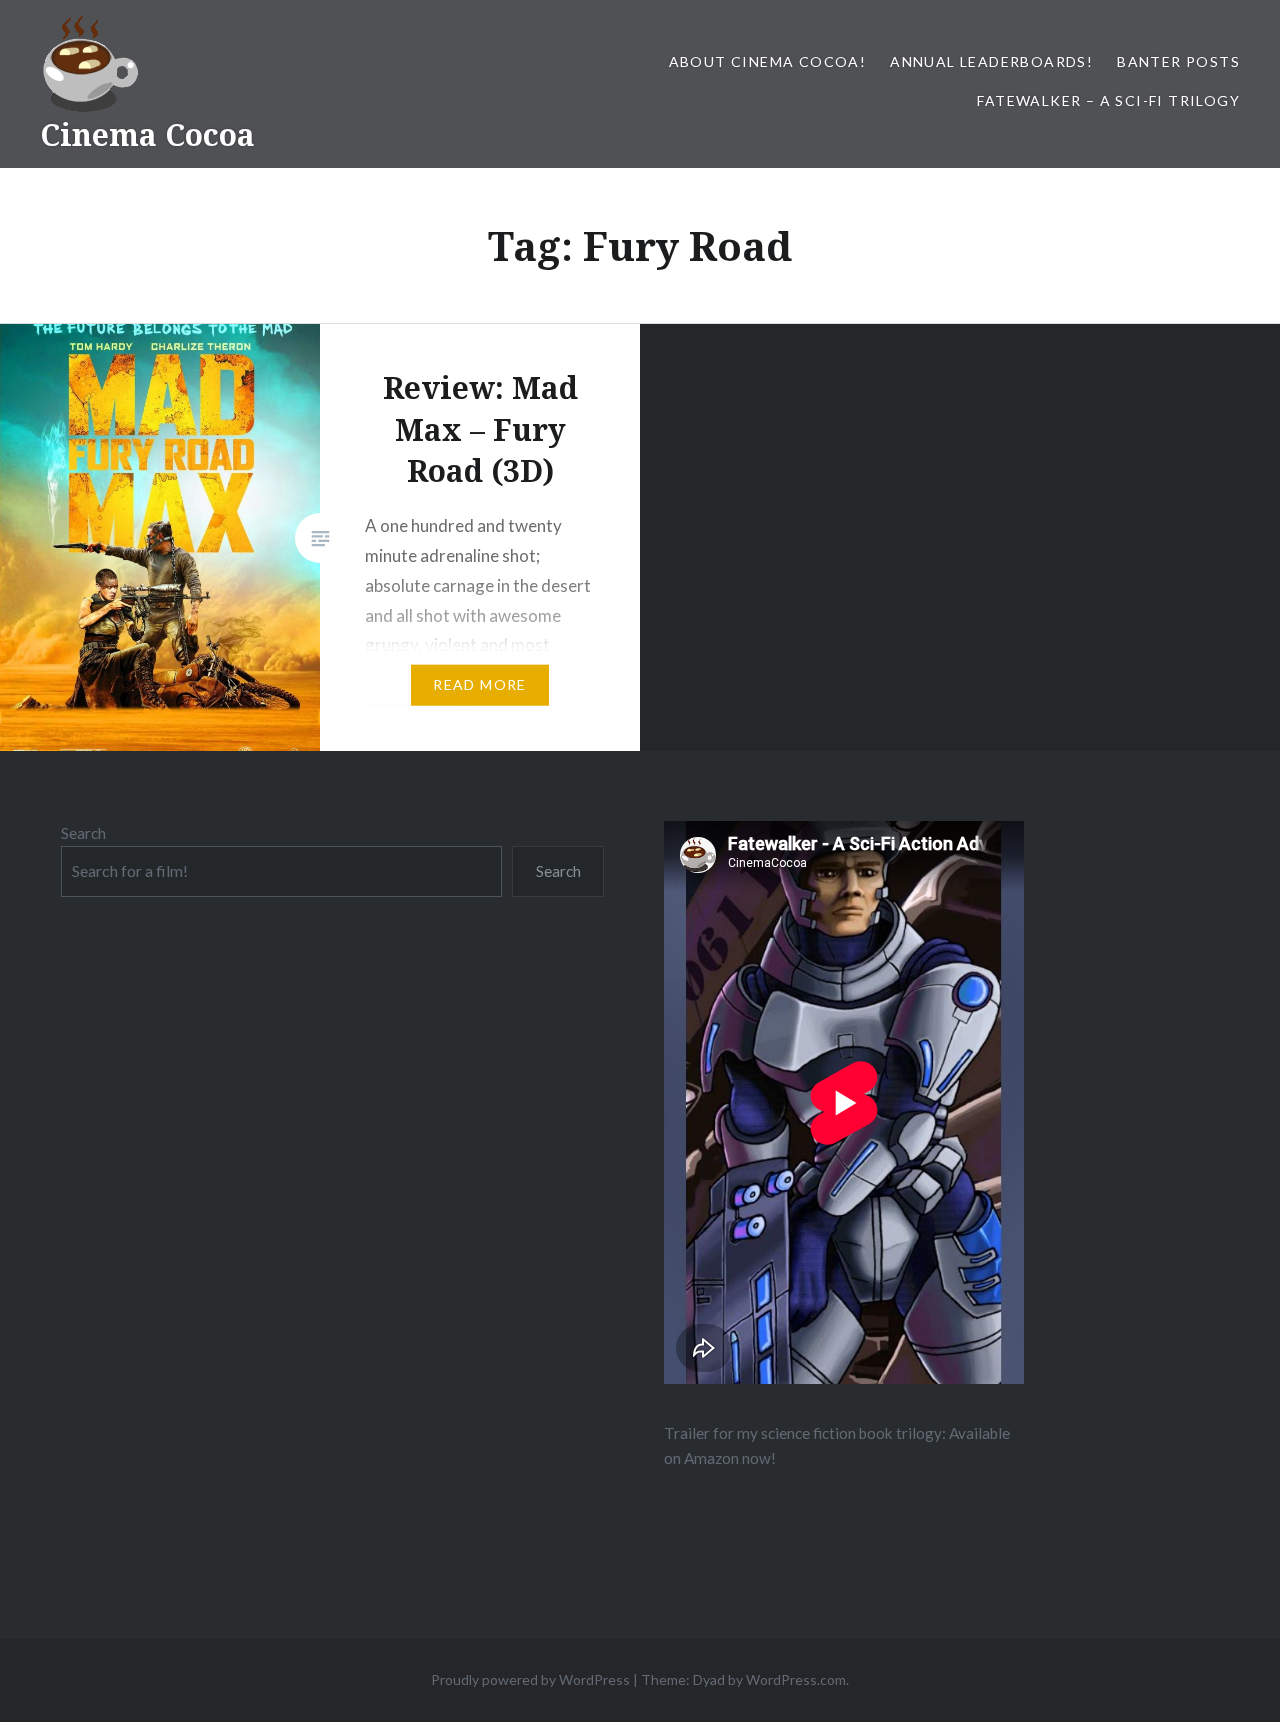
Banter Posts (1178, 61)
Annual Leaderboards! (991, 61)
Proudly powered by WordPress (530, 1679)
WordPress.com (796, 1679)
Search (83, 833)
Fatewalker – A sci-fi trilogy (1108, 100)
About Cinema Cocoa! (768, 61)
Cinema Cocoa (147, 134)
